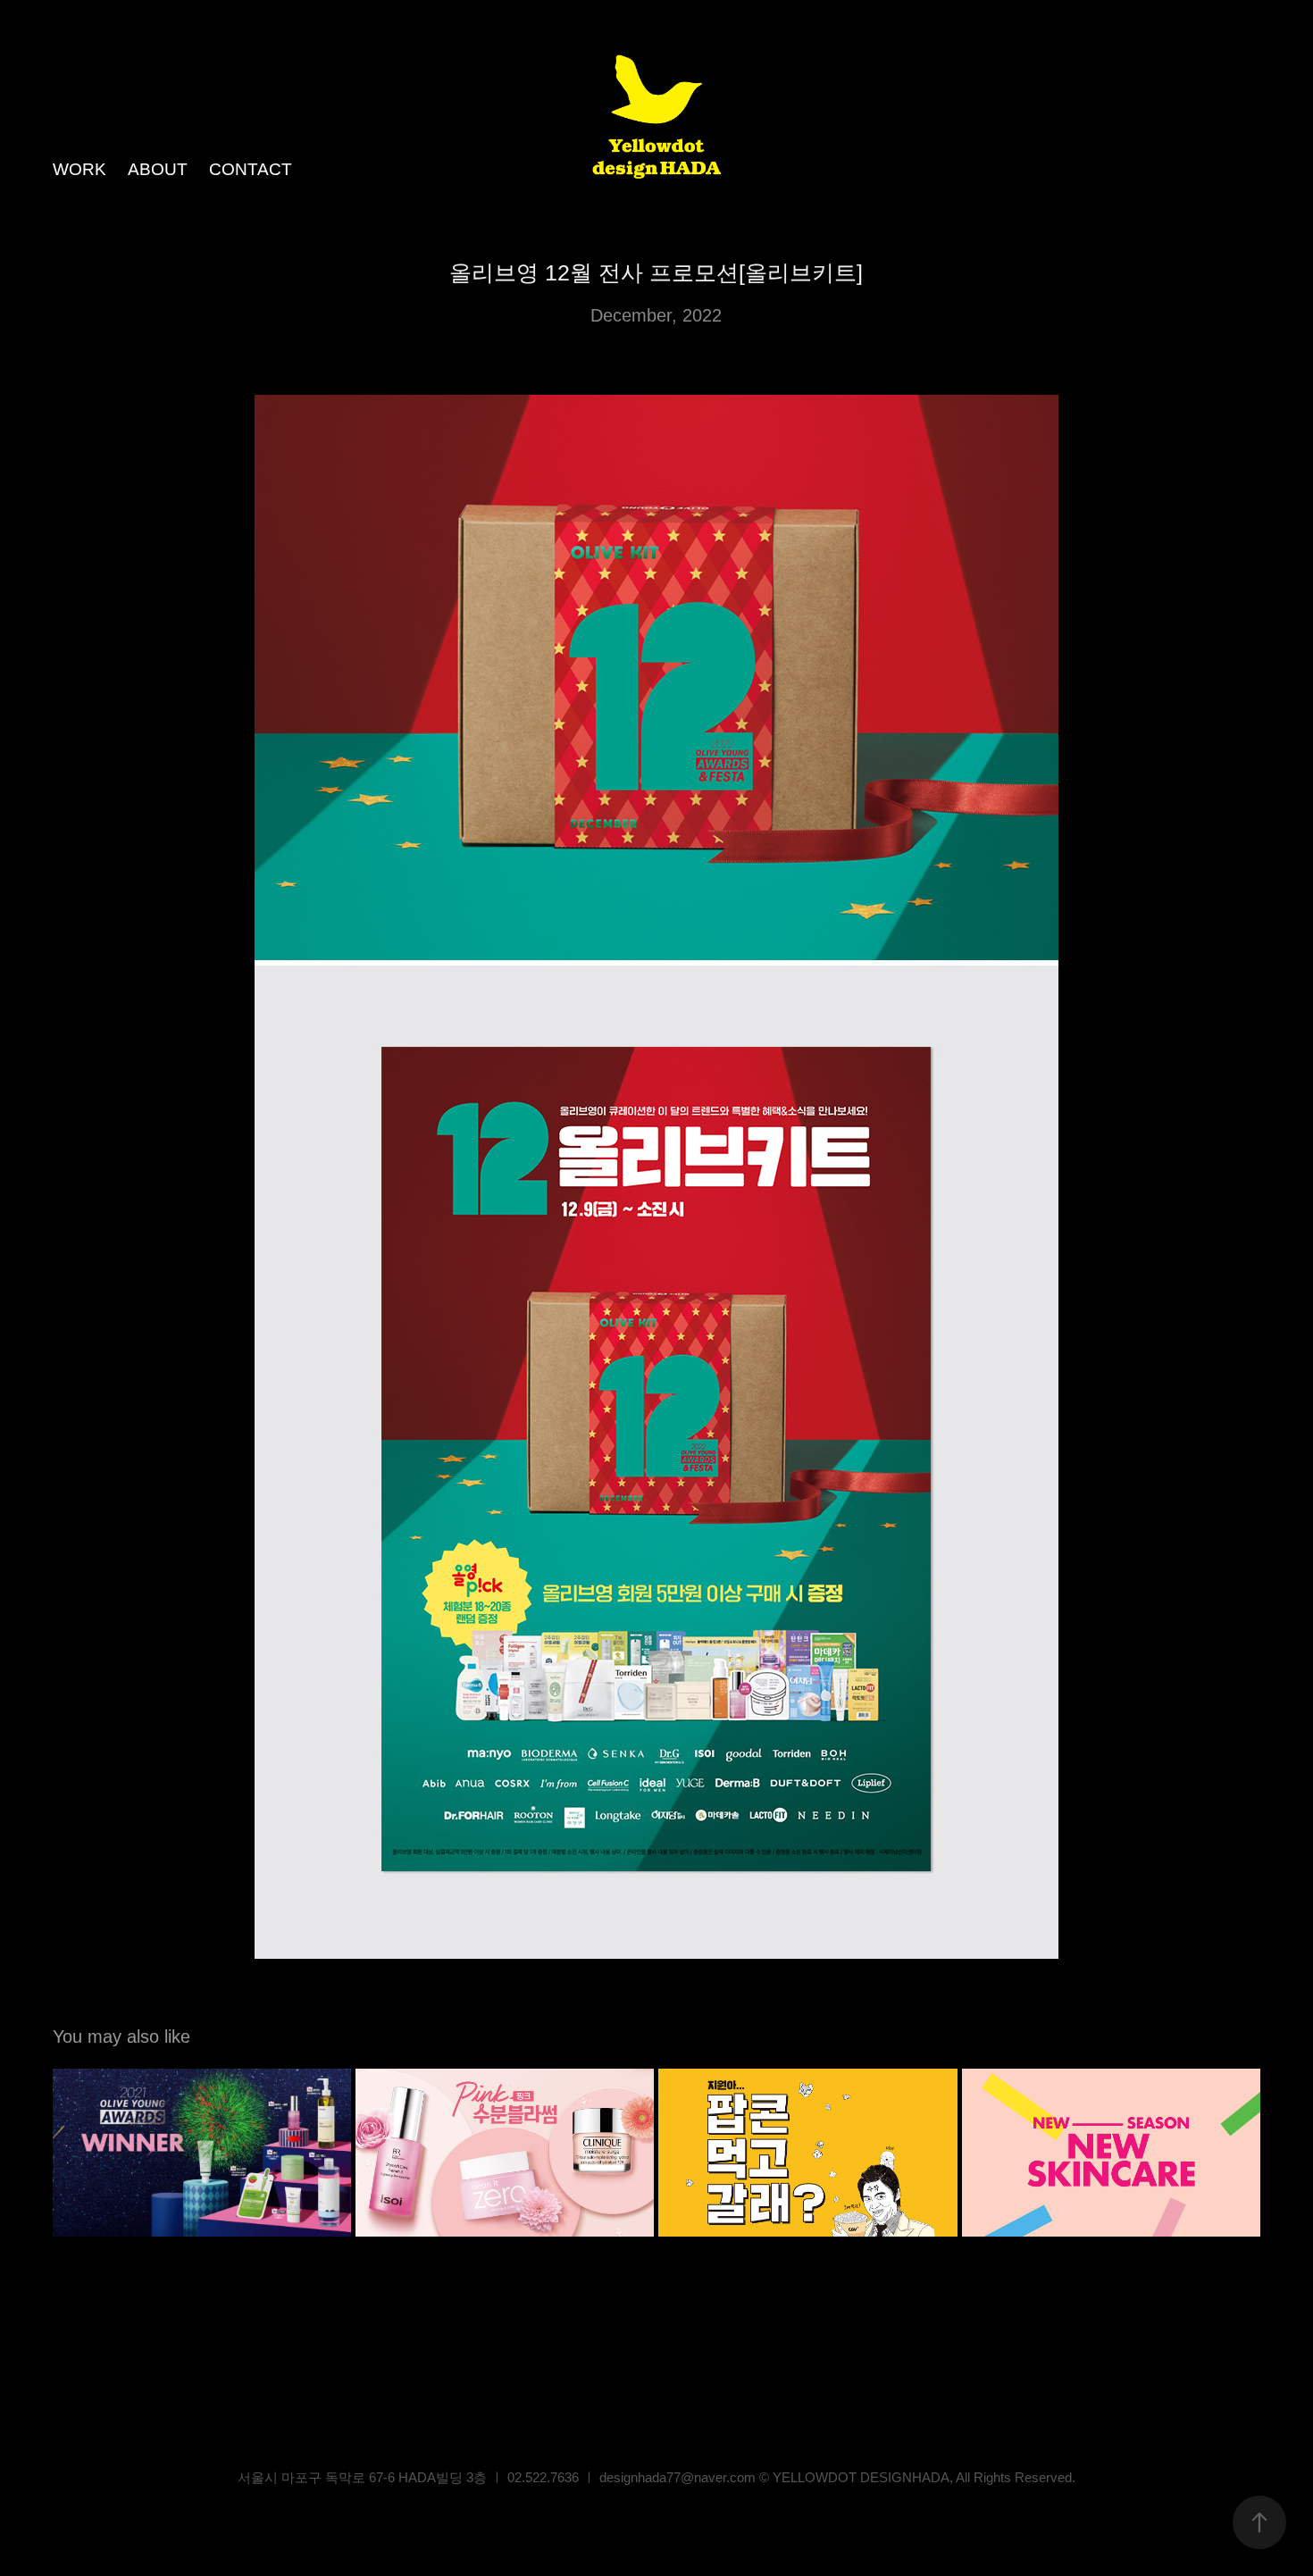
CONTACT (251, 169)
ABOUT (158, 169)
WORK (79, 169)
